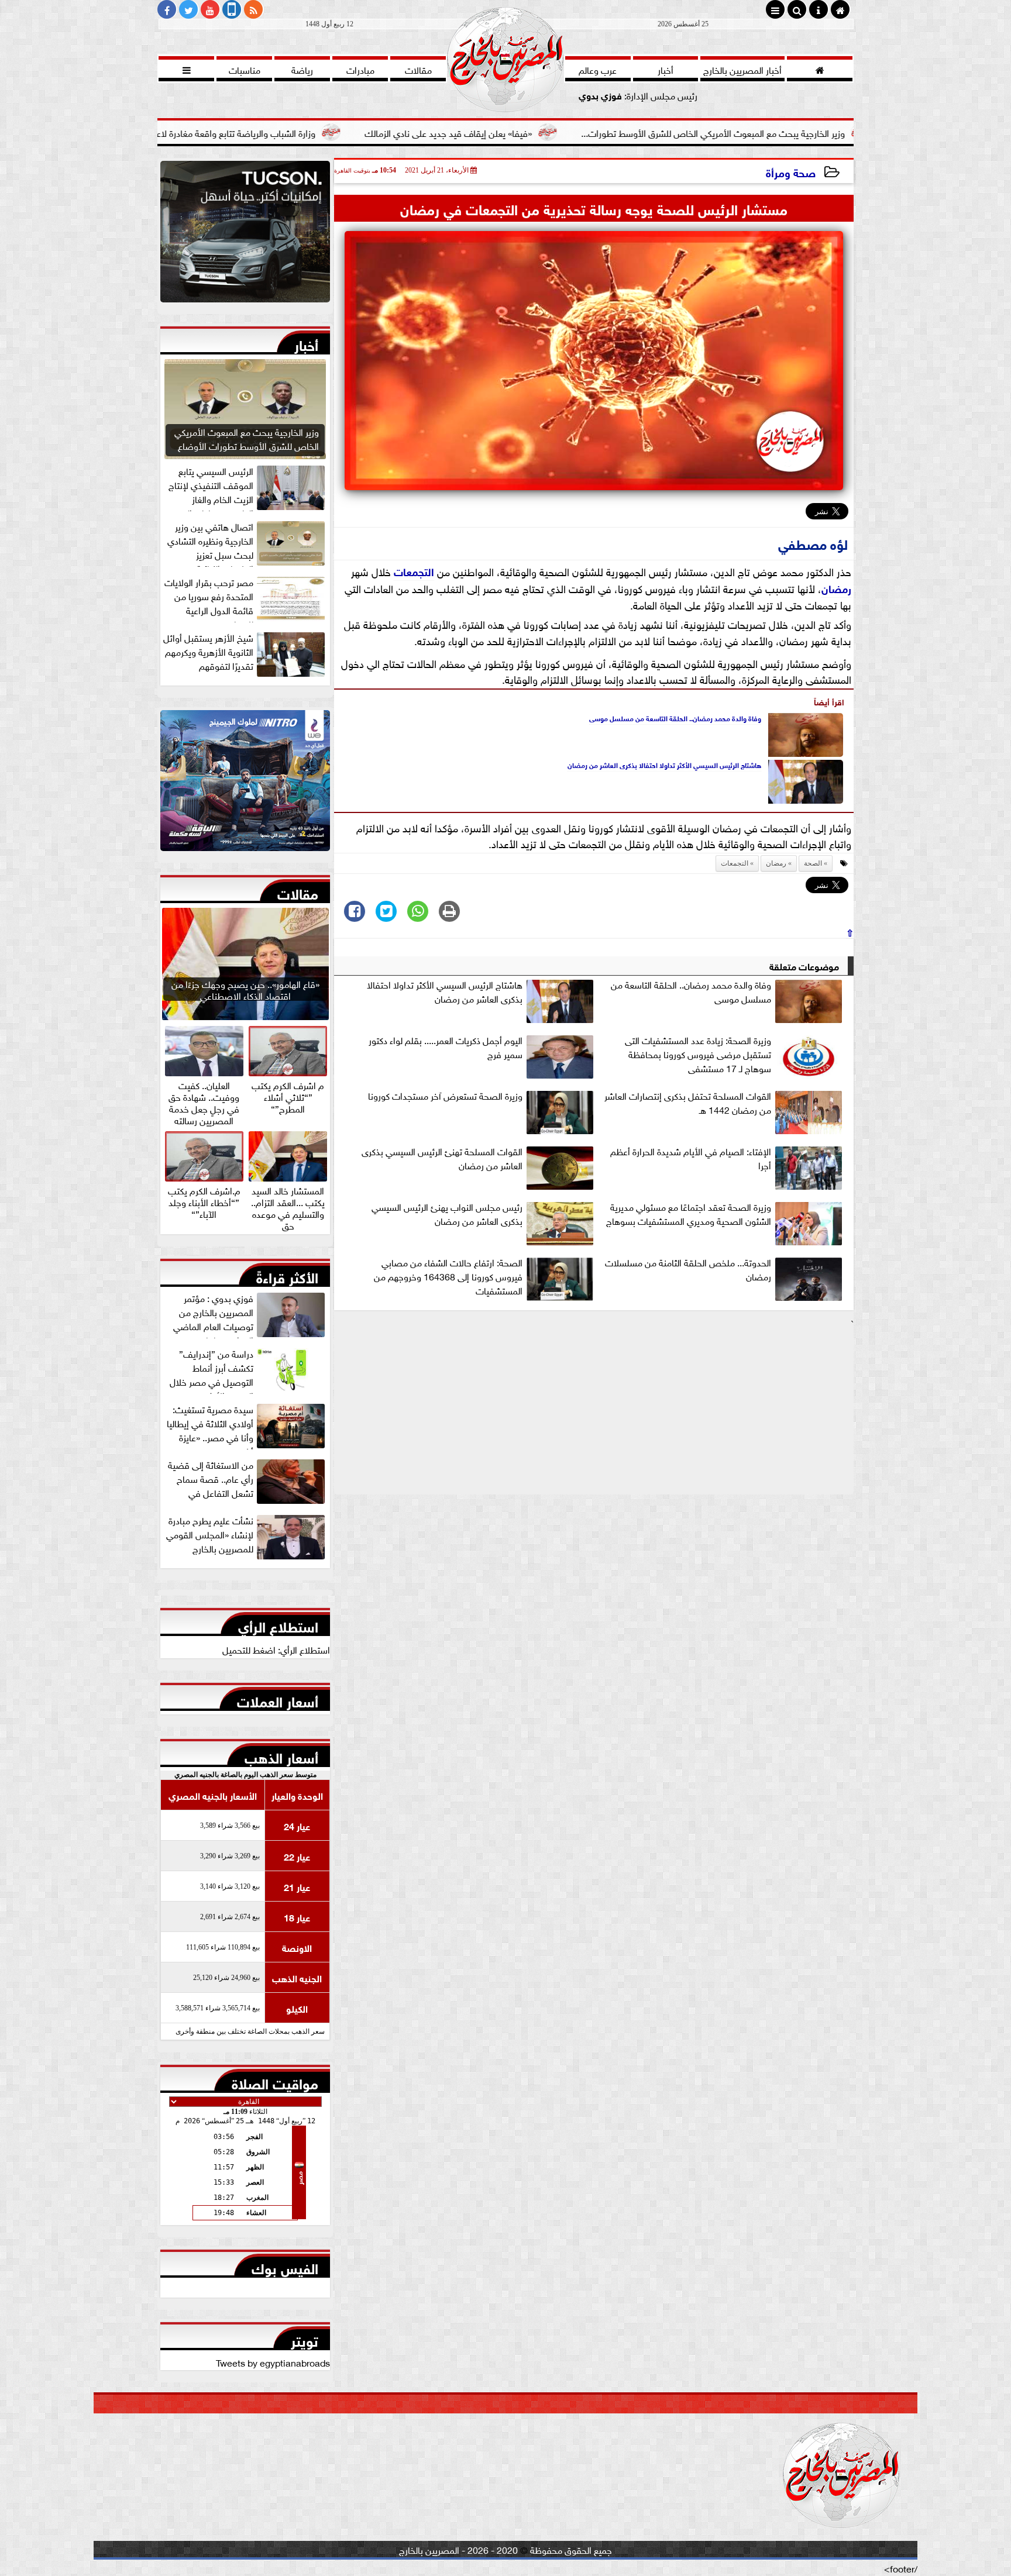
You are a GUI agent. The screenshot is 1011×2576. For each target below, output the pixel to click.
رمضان (836, 588)
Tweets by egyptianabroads (273, 2362)
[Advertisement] (594, 1412)
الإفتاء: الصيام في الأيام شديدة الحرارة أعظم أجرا (691, 1158)
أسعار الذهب (281, 1755)
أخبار (306, 343)
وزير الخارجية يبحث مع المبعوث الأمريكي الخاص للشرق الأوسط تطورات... (845, 132)
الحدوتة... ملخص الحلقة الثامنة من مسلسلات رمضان (688, 1269)
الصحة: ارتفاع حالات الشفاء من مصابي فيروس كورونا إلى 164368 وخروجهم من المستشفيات (448, 1276)
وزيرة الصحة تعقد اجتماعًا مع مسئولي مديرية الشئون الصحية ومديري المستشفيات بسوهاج (689, 1214)
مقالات (298, 891)
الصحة (813, 863)
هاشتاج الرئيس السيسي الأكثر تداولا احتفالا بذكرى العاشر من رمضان (664, 764)
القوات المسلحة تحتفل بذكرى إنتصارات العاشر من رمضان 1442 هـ (688, 1103)
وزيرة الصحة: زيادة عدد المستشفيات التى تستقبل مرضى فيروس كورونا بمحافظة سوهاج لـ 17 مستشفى (698, 1054)
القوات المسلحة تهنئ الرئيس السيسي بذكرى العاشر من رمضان (442, 1158)
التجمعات (414, 571)
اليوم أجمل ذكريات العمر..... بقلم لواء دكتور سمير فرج (446, 1047)
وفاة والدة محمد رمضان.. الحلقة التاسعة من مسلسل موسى (675, 718)
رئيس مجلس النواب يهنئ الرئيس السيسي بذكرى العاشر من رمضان (447, 1214)
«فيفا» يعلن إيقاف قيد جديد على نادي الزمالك (580, 132)
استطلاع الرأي (278, 1624)
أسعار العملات (278, 1699)
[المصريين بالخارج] (245, 235)
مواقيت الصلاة (275, 2081)
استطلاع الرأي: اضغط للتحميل (276, 1649)
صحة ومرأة (791, 172)
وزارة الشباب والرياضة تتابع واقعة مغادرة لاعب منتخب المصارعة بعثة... (320, 132)
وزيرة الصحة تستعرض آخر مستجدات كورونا (445, 1096)
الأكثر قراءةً (287, 1275)
